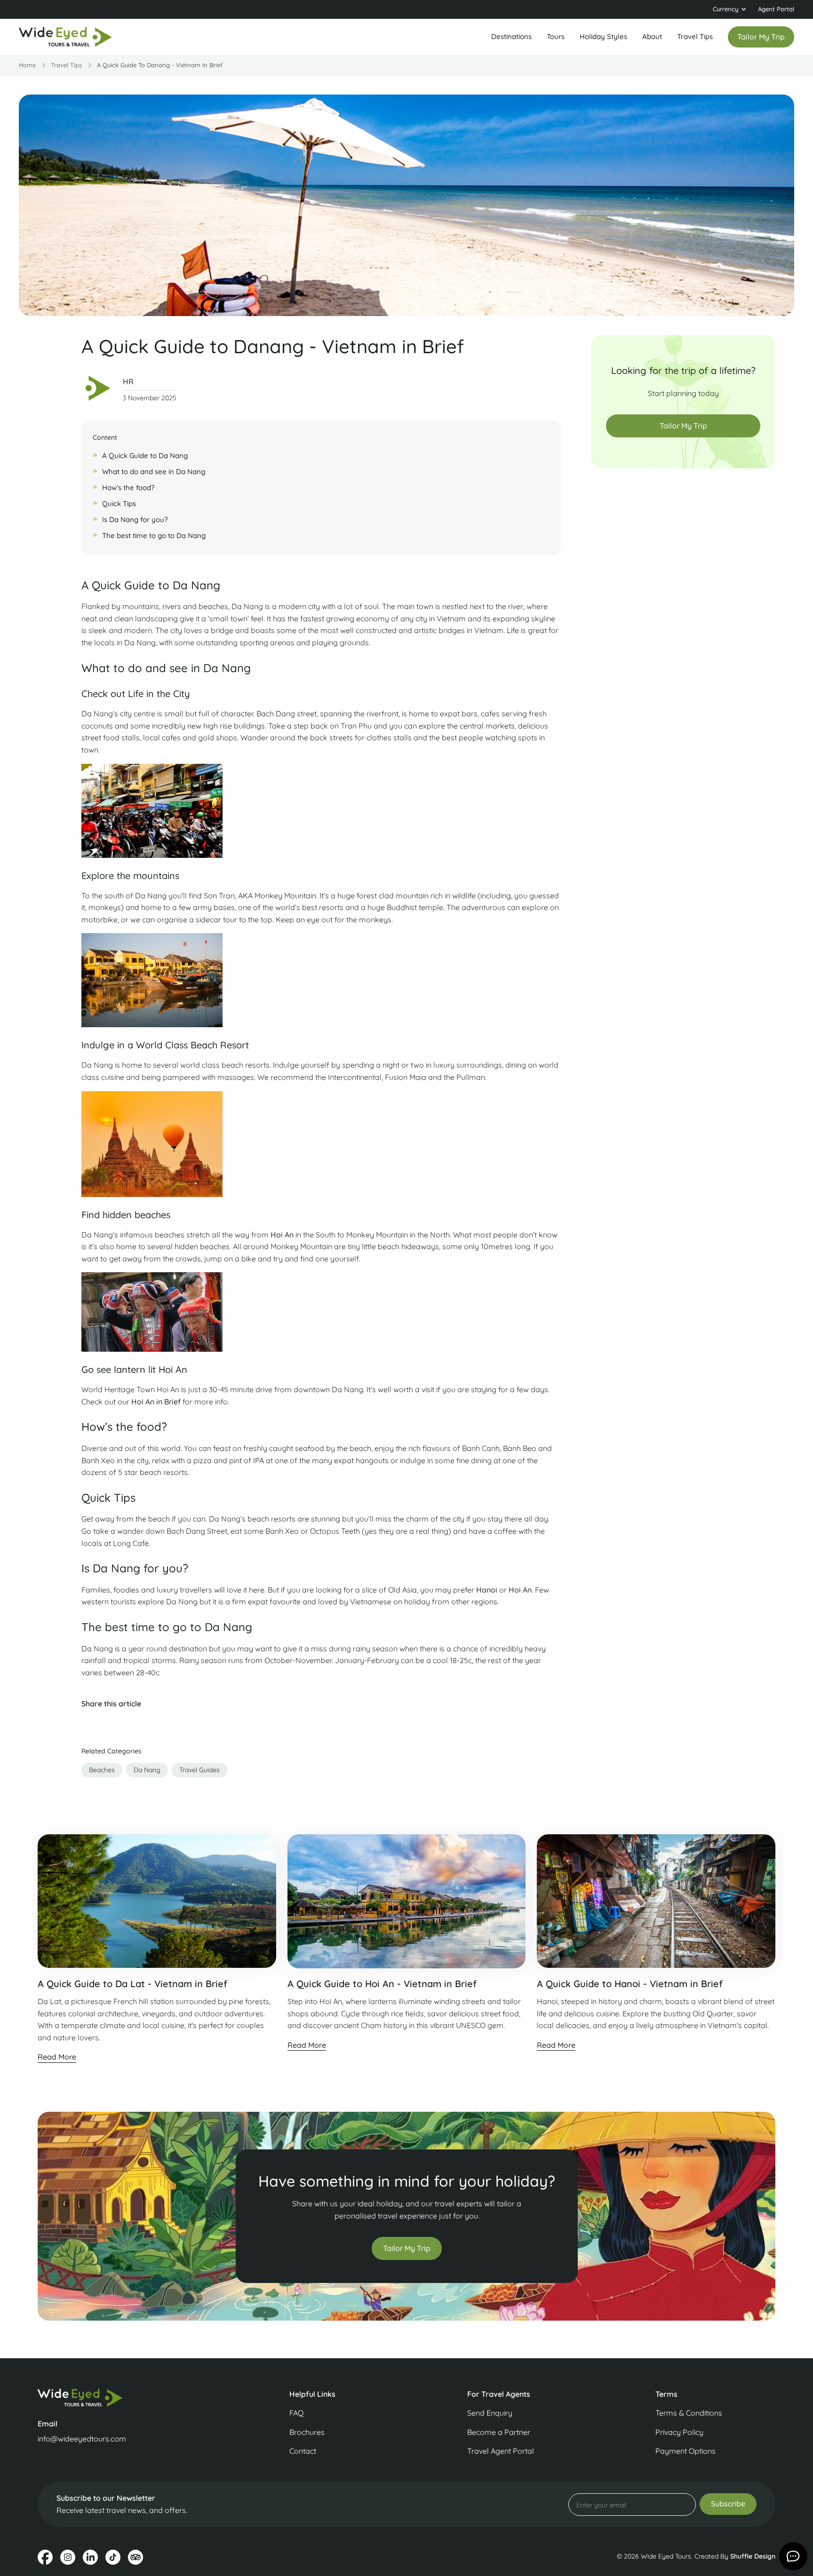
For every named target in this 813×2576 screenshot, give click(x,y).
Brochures (307, 2432)
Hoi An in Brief (156, 1402)
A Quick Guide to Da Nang (145, 456)
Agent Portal (776, 9)
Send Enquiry (490, 2413)
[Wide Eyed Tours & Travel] (124, 2398)
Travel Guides (199, 1770)
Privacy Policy (679, 2432)
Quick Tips (119, 503)
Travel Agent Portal (501, 2451)
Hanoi (488, 1590)
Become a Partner (499, 2432)
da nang (147, 1770)
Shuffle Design (753, 2556)
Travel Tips (695, 36)
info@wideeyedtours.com (82, 2439)
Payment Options (685, 2451)
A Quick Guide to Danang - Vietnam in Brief (160, 65)
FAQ (296, 2413)
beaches (102, 1770)
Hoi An (282, 1235)
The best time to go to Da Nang (154, 535)
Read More (57, 2057)
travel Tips (66, 65)
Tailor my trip (761, 37)
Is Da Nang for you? (135, 519)
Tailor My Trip (683, 426)
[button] (730, 9)
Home (27, 65)
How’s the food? (128, 487)
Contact (303, 2451)
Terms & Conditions (689, 2413)
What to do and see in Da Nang (154, 472)
